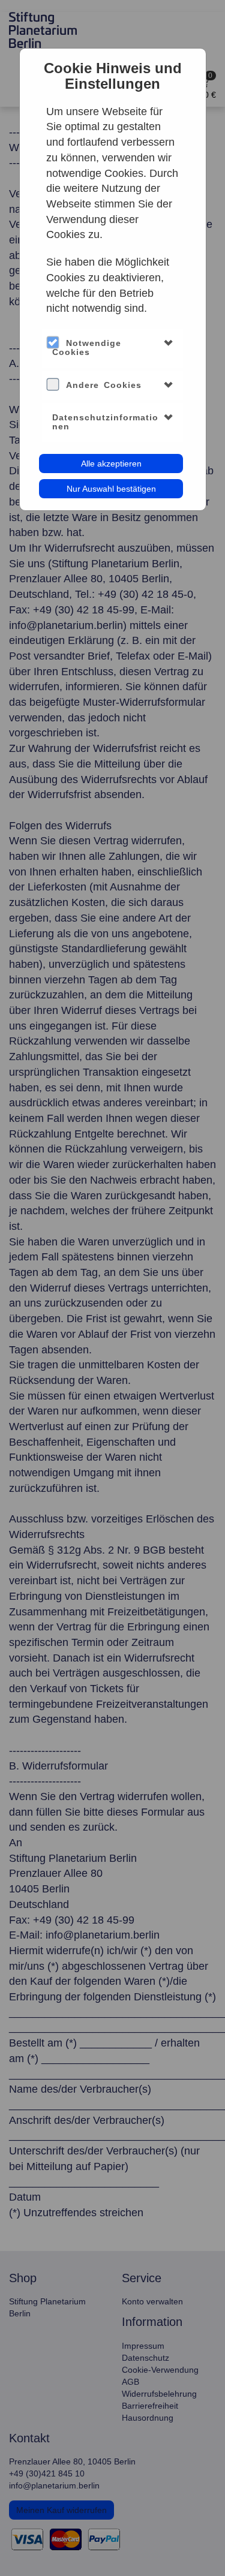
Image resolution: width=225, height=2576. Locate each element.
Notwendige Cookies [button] (87, 347)
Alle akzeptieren (111, 464)
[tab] (112, 348)
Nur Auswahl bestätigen (111, 489)
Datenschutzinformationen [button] (105, 422)
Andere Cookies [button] (104, 385)
